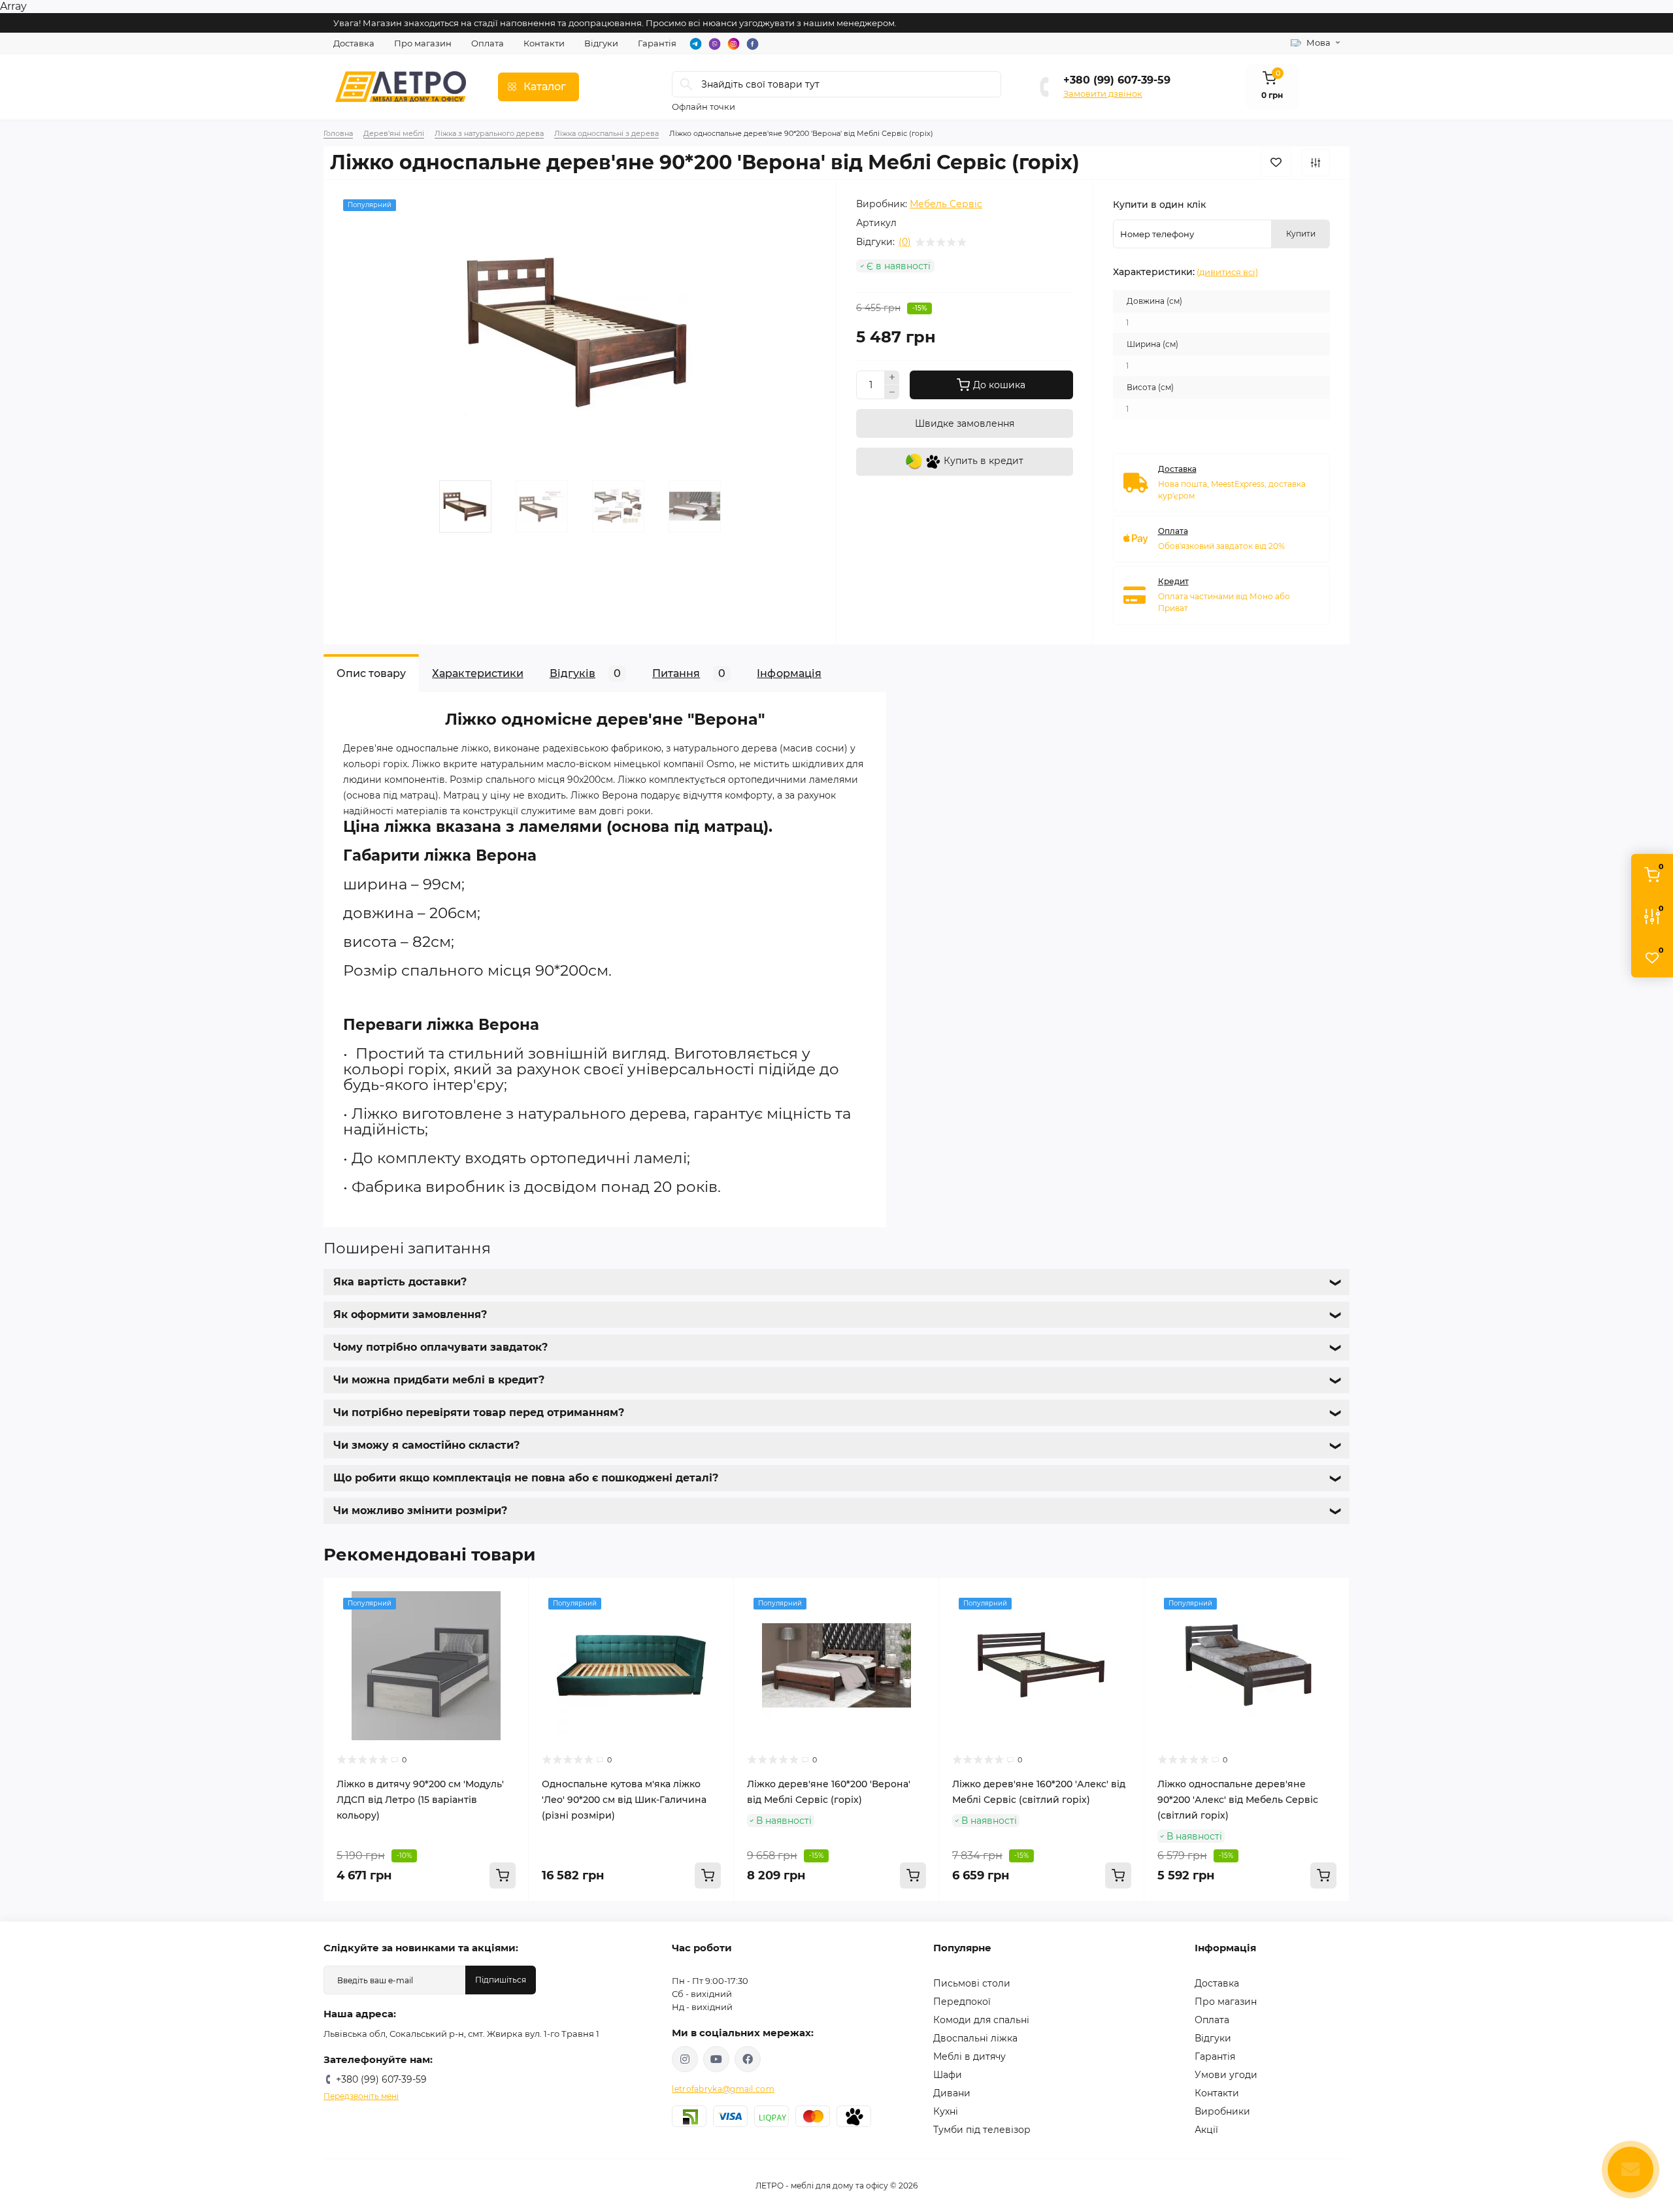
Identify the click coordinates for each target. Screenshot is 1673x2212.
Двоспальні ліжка (975, 2038)
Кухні (946, 2111)
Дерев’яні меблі (394, 133)
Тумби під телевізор (982, 2130)
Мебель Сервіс (946, 204)
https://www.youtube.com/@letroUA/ (716, 2059)
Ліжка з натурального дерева (489, 133)
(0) (905, 242)
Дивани (952, 2093)
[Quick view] (509, 1598)
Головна (338, 133)
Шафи (948, 2075)
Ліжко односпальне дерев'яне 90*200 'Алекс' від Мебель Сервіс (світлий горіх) (1238, 1800)
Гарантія (657, 43)
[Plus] (892, 378)
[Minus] (892, 392)
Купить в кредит (982, 461)
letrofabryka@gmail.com (723, 2089)
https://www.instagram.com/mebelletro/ (685, 2059)
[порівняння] (1316, 163)
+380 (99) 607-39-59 (1117, 80)
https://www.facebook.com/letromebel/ (748, 2059)
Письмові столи (972, 1983)
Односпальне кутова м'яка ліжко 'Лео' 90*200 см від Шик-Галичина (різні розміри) (624, 1800)
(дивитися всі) (1227, 272)
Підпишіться (501, 1980)
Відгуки (601, 43)
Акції (1206, 2130)
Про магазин (423, 43)
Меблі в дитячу (969, 2056)
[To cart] (503, 1875)
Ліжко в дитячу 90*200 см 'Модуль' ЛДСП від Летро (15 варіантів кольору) (420, 1800)
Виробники (1222, 2111)
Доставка (354, 43)
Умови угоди (1226, 2075)
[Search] (686, 84)
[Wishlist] (509, 1623)
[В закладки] (1276, 162)
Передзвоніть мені (361, 2096)
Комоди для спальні (981, 2020)
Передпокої (962, 2002)
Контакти (544, 43)
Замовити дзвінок (1103, 93)
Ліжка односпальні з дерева (606, 133)
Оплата (488, 43)
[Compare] (509, 1647)
